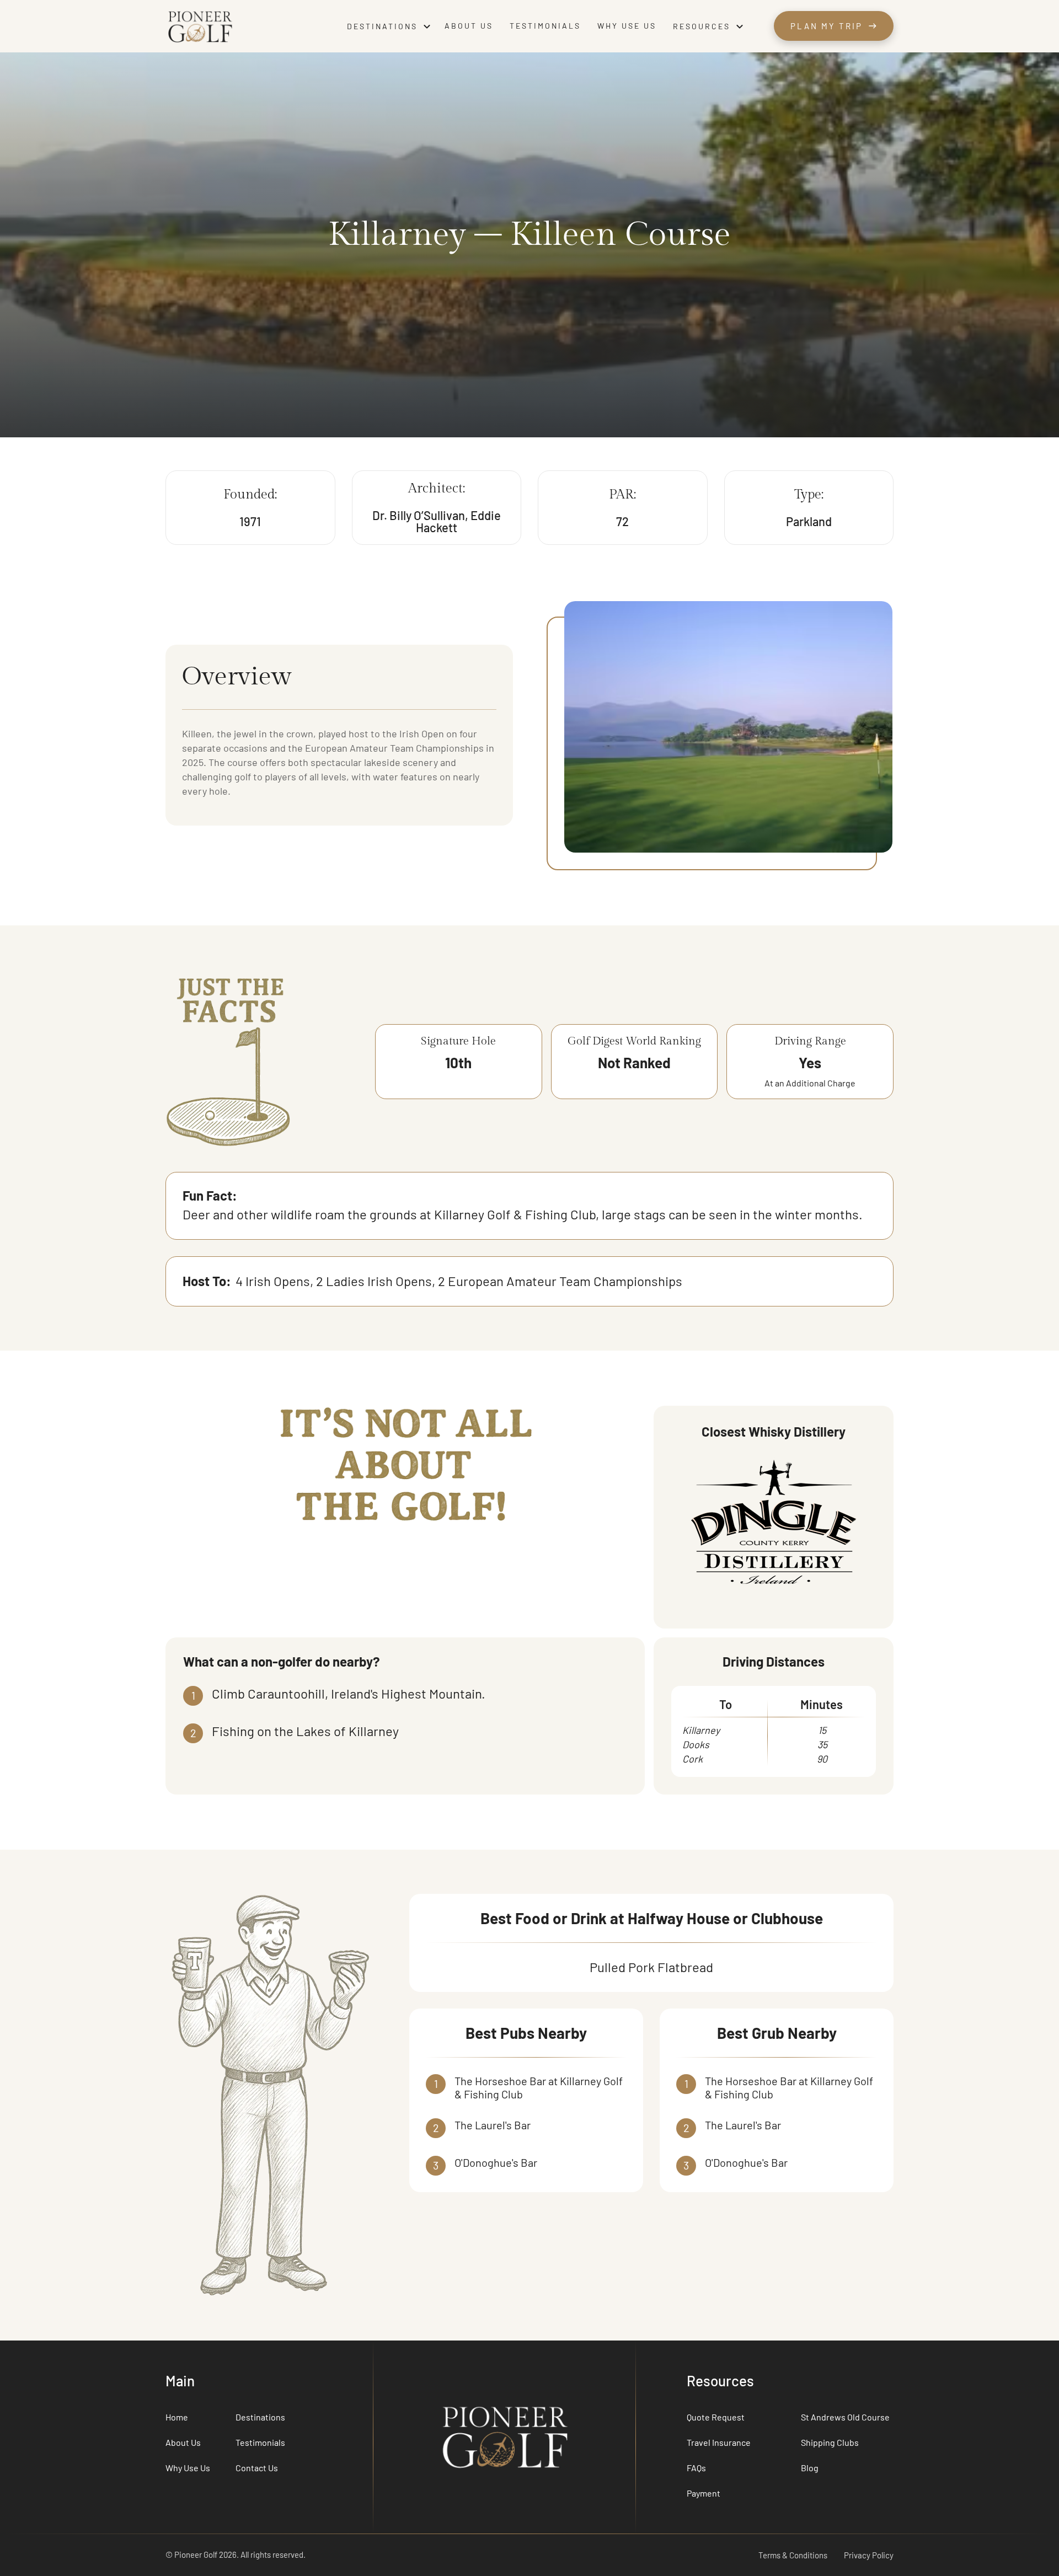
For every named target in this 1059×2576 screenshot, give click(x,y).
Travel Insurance (719, 2442)
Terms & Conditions (793, 2555)
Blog (810, 2468)
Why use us (627, 26)
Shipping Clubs (830, 2442)
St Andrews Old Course (845, 2417)
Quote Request (716, 2417)
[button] (390, 26)
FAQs (696, 2468)
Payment (704, 2493)
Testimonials (545, 26)
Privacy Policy (869, 2555)
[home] (251, 26)
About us (469, 26)
